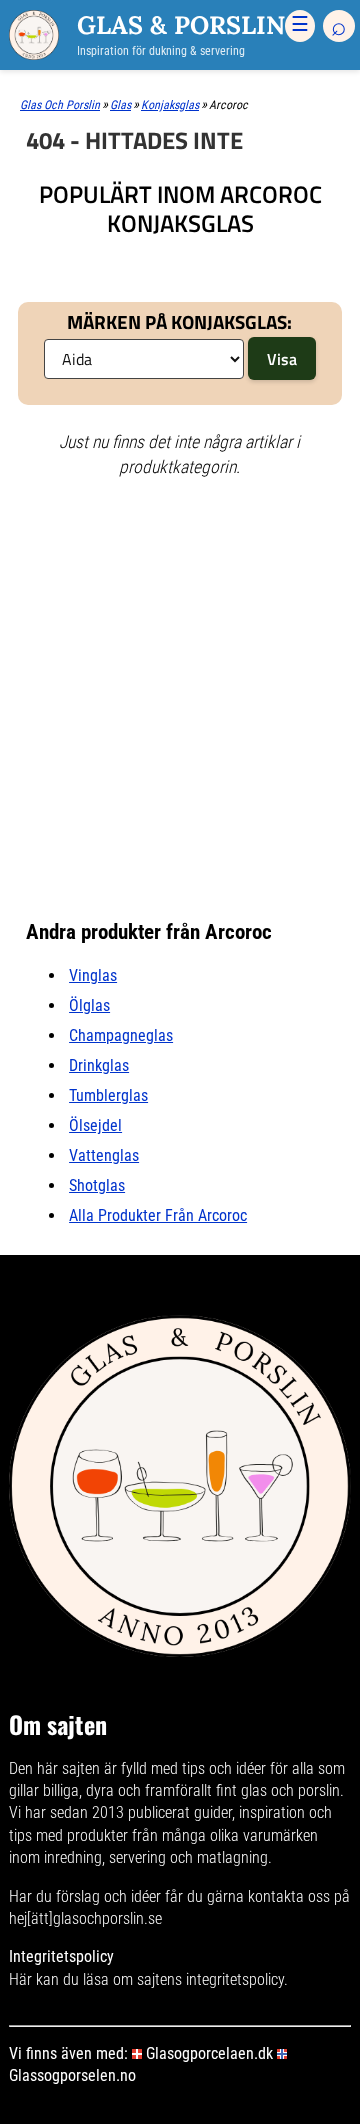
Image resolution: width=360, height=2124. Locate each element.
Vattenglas (104, 1155)
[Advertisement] (180, 572)
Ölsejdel (95, 1125)
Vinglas (93, 975)
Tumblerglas (108, 1095)
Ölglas (89, 1005)
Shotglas (97, 1185)
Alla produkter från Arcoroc (158, 1215)
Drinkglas (99, 1065)
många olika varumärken (240, 1835)
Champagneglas (121, 1035)
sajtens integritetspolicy (210, 1979)
